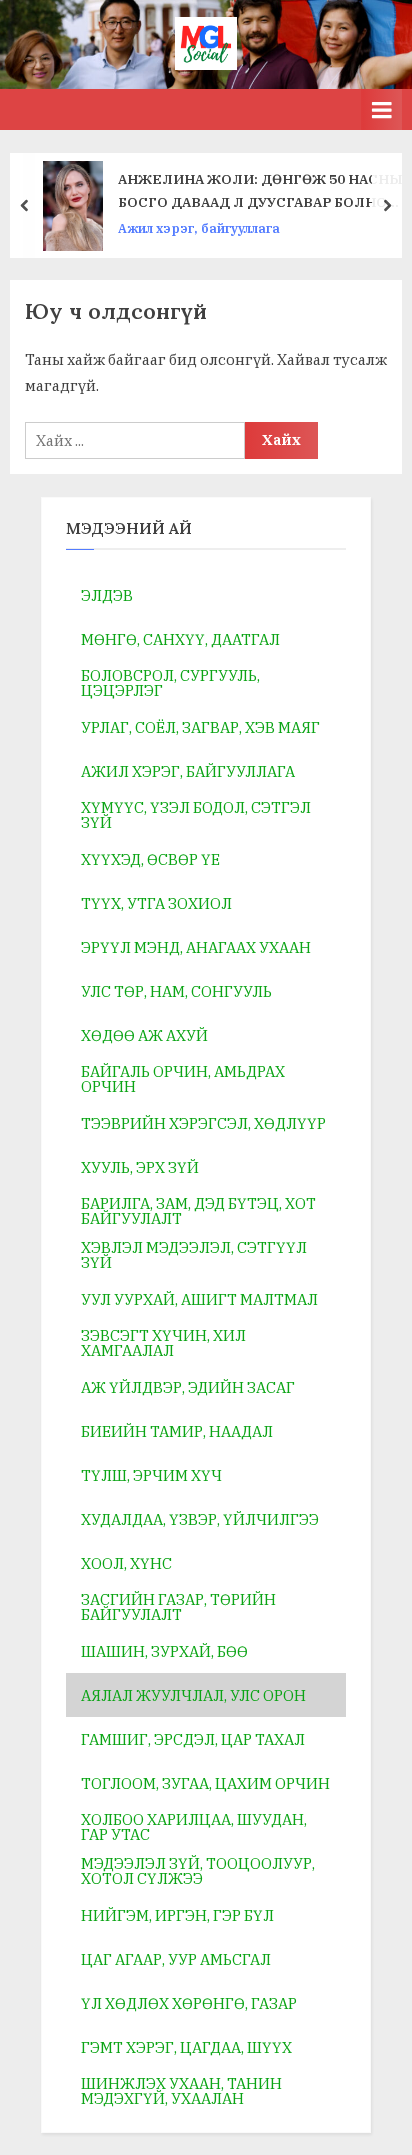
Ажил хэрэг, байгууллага (199, 227)
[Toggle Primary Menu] (382, 109)
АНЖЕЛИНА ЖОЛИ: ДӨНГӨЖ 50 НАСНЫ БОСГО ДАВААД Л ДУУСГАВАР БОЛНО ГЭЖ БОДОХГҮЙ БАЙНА (260, 191)
